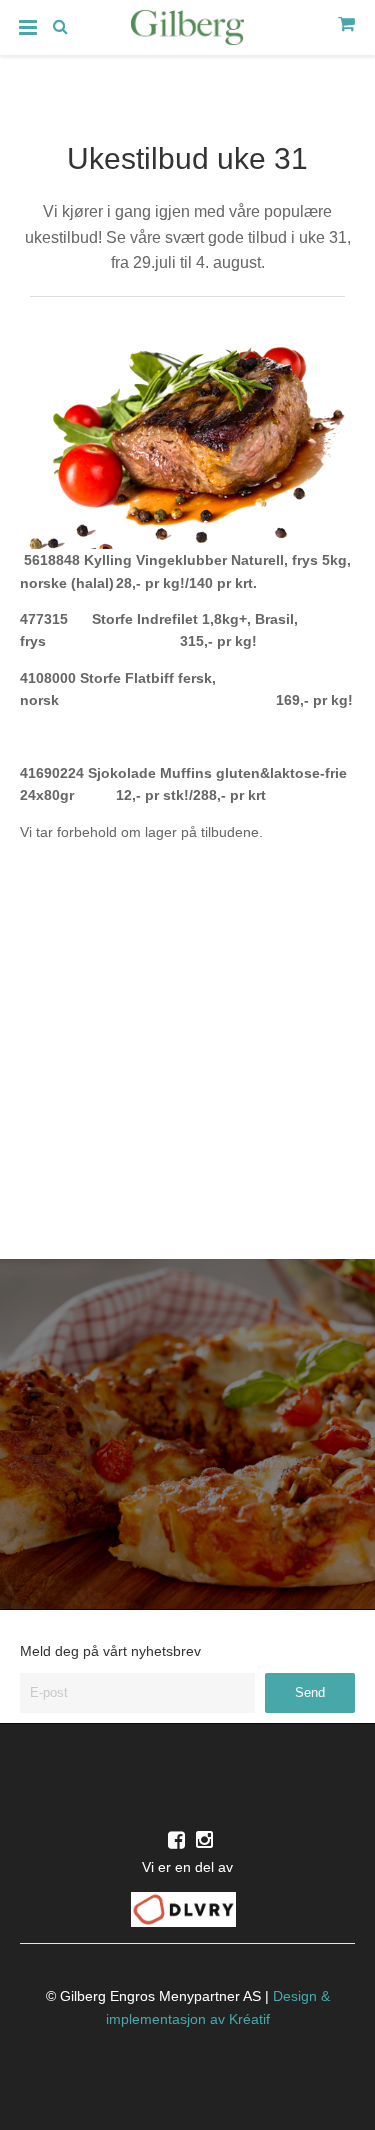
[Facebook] (176, 1840)
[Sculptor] (188, 31)
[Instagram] (204, 1840)
